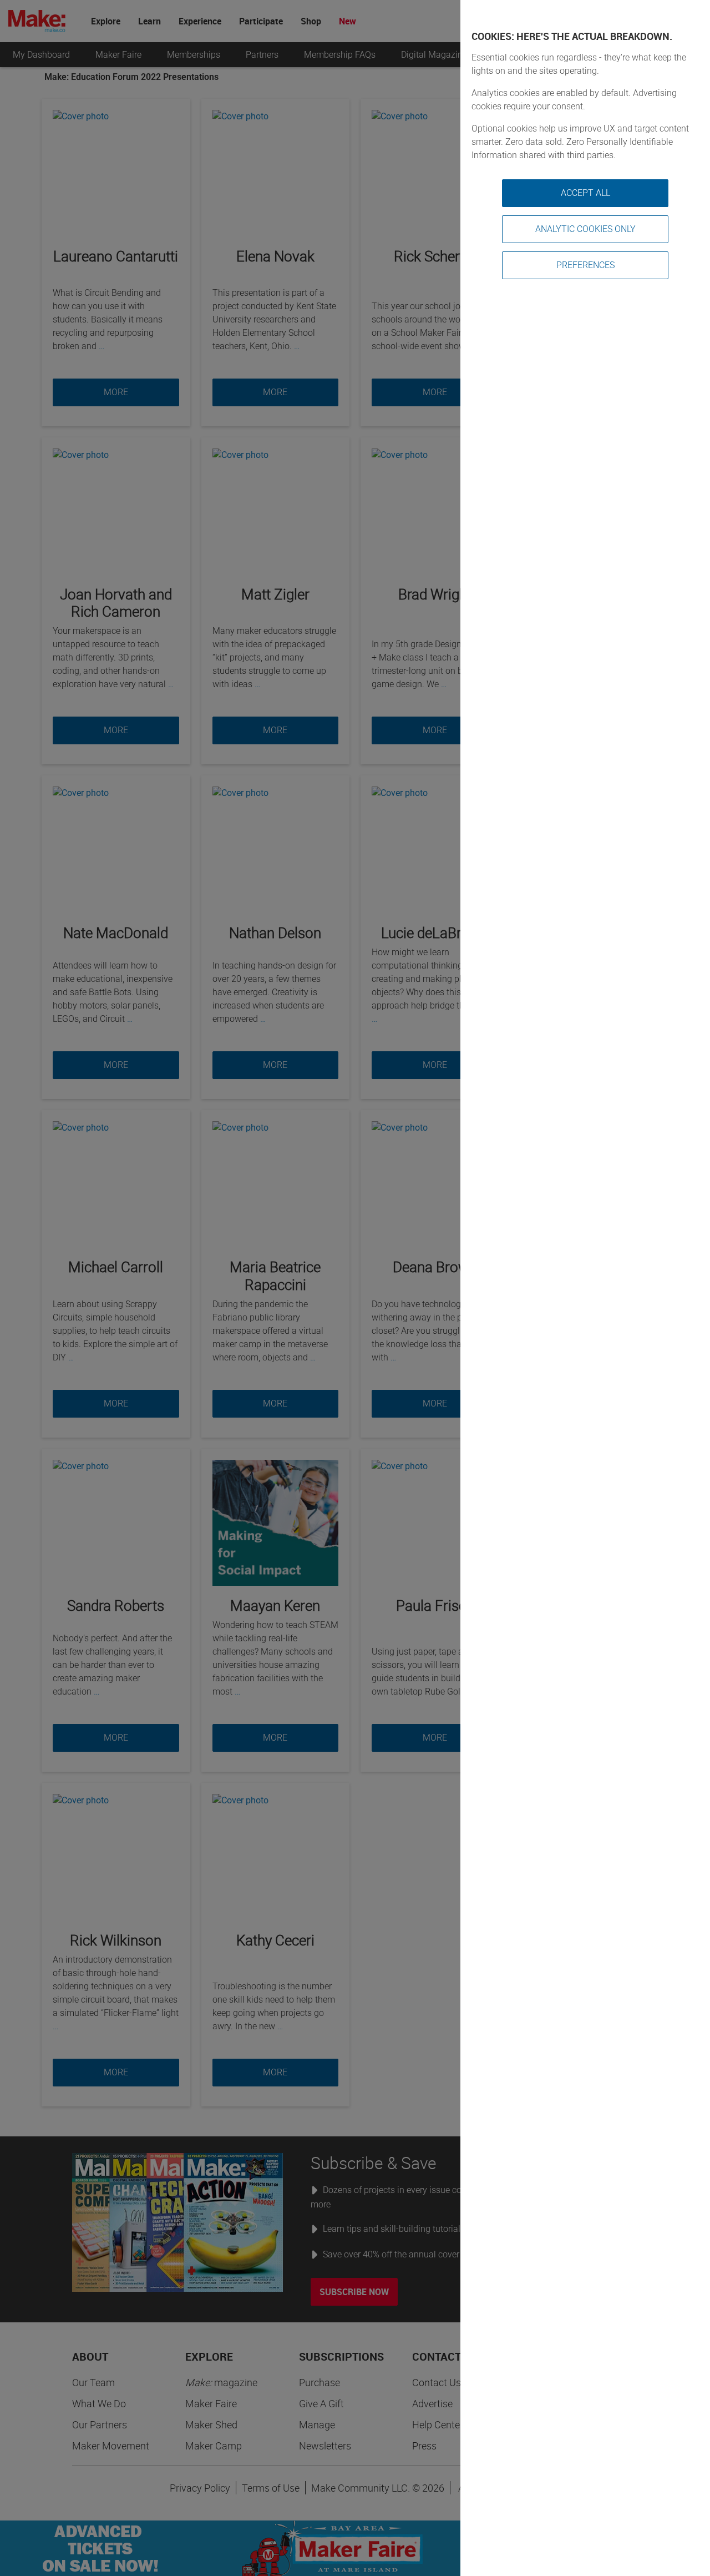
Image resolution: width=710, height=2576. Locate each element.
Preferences (585, 265)
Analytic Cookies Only (585, 229)
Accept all (585, 193)
